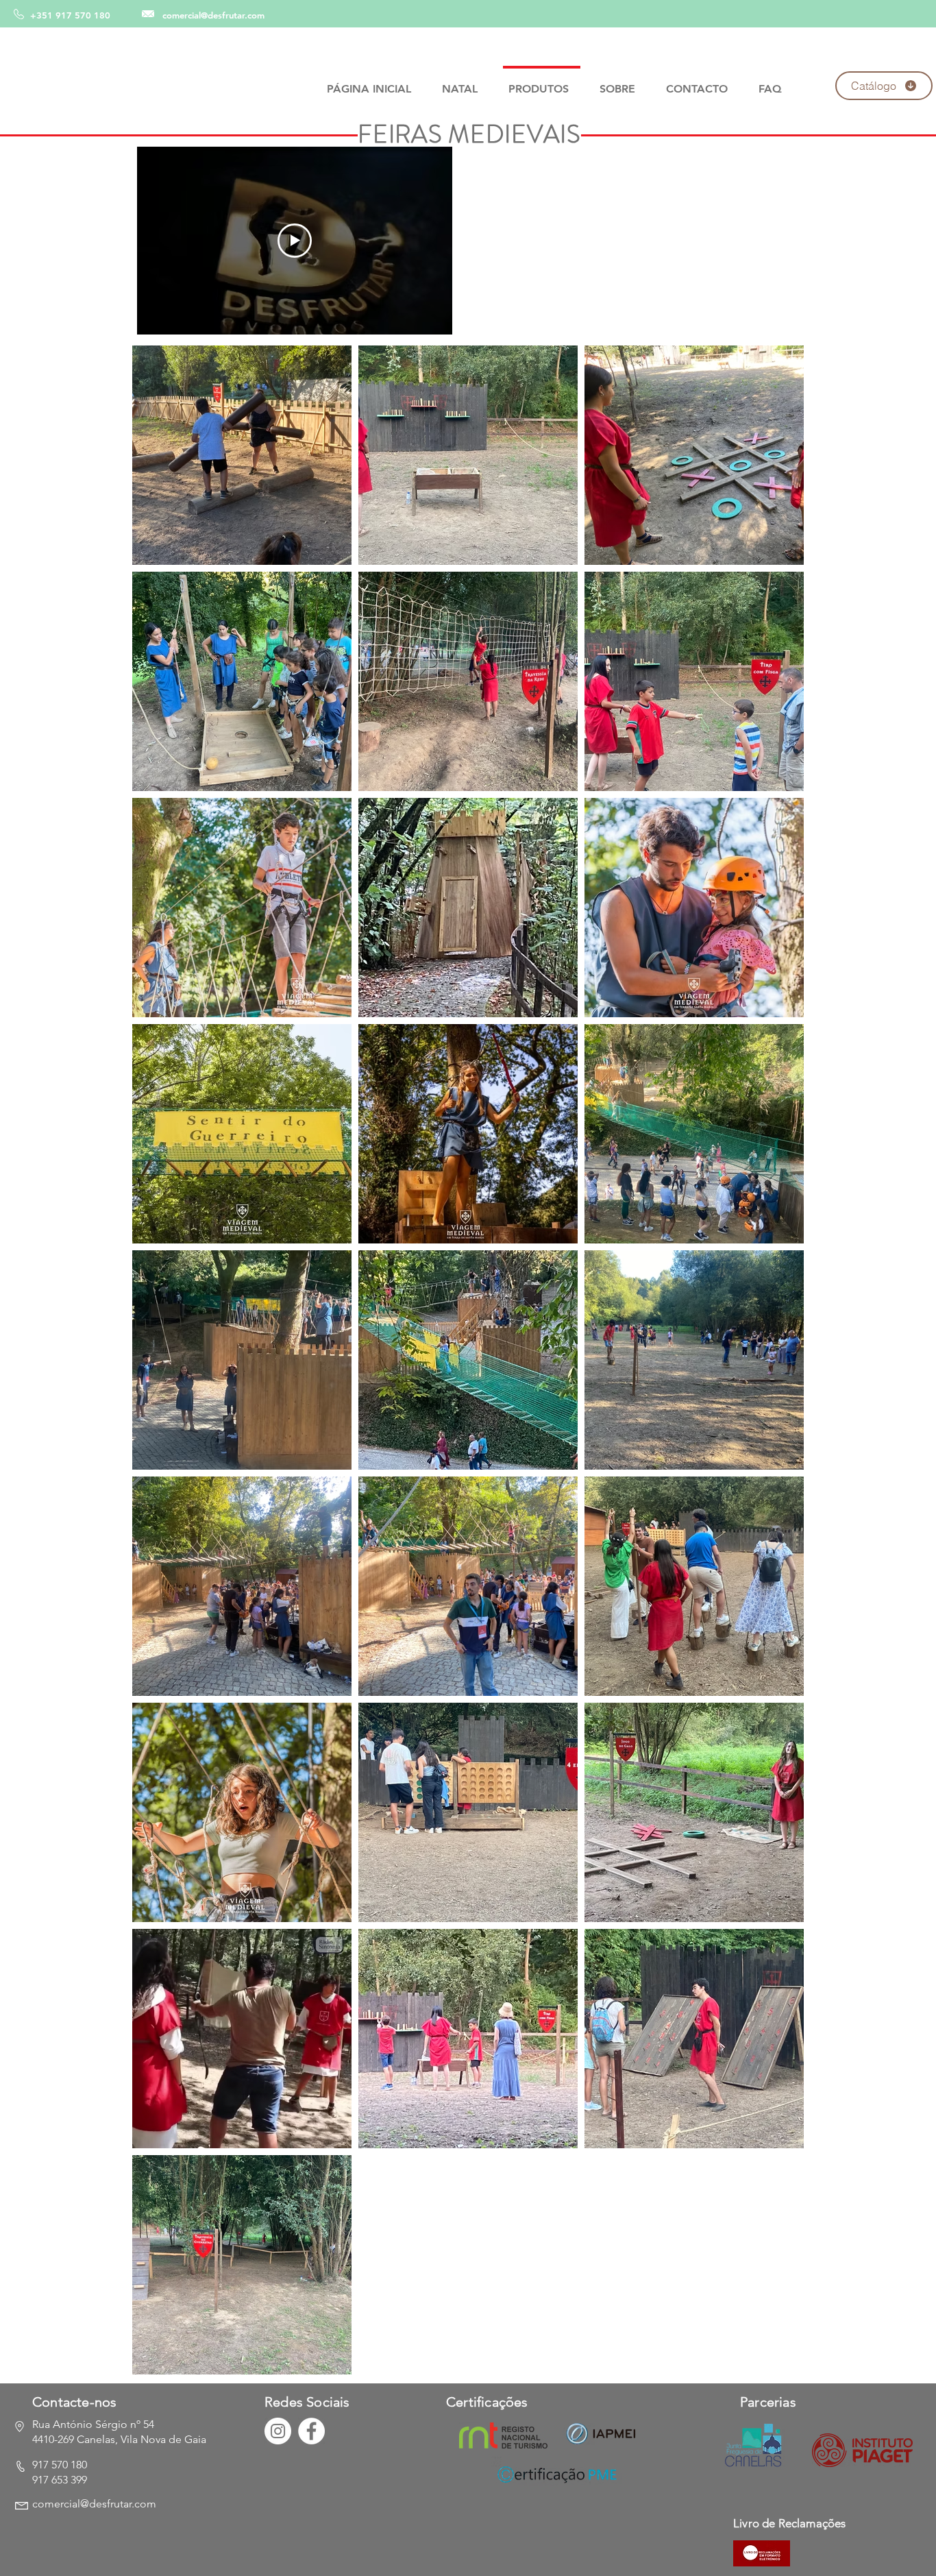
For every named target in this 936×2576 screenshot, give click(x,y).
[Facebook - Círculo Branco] (311, 2431)
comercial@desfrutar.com (213, 15)
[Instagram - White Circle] (278, 2431)
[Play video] (295, 241)
